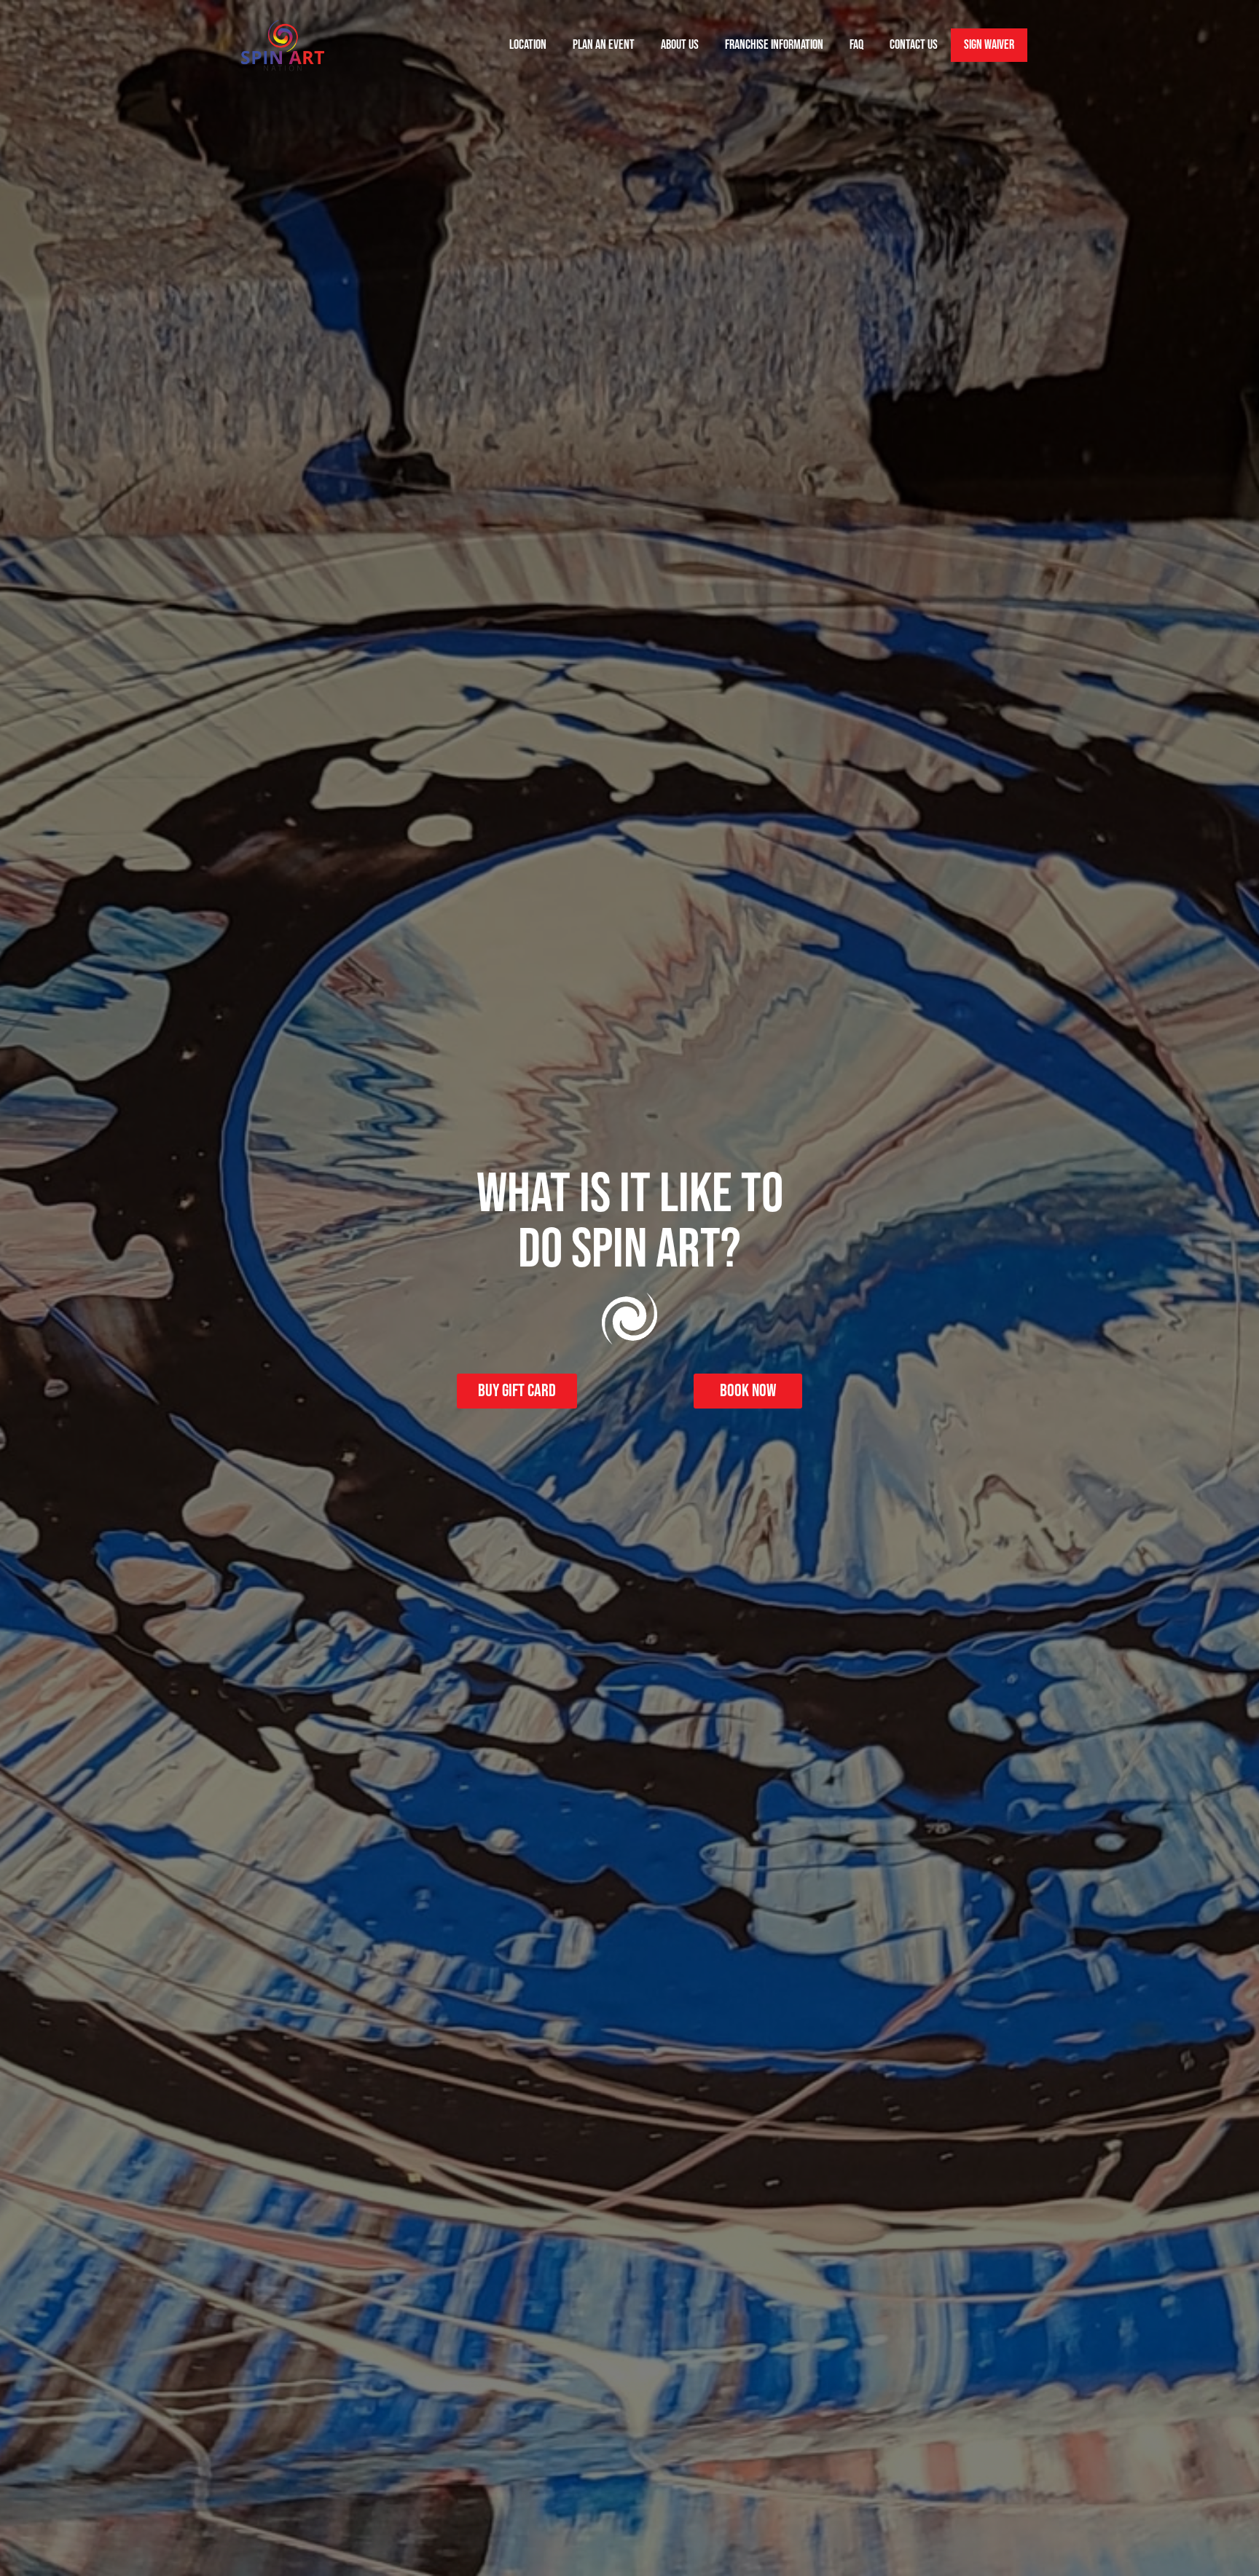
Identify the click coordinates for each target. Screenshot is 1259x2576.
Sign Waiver (989, 45)
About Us (680, 45)
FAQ (856, 45)
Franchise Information (774, 45)
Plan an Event (604, 45)
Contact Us (914, 45)
